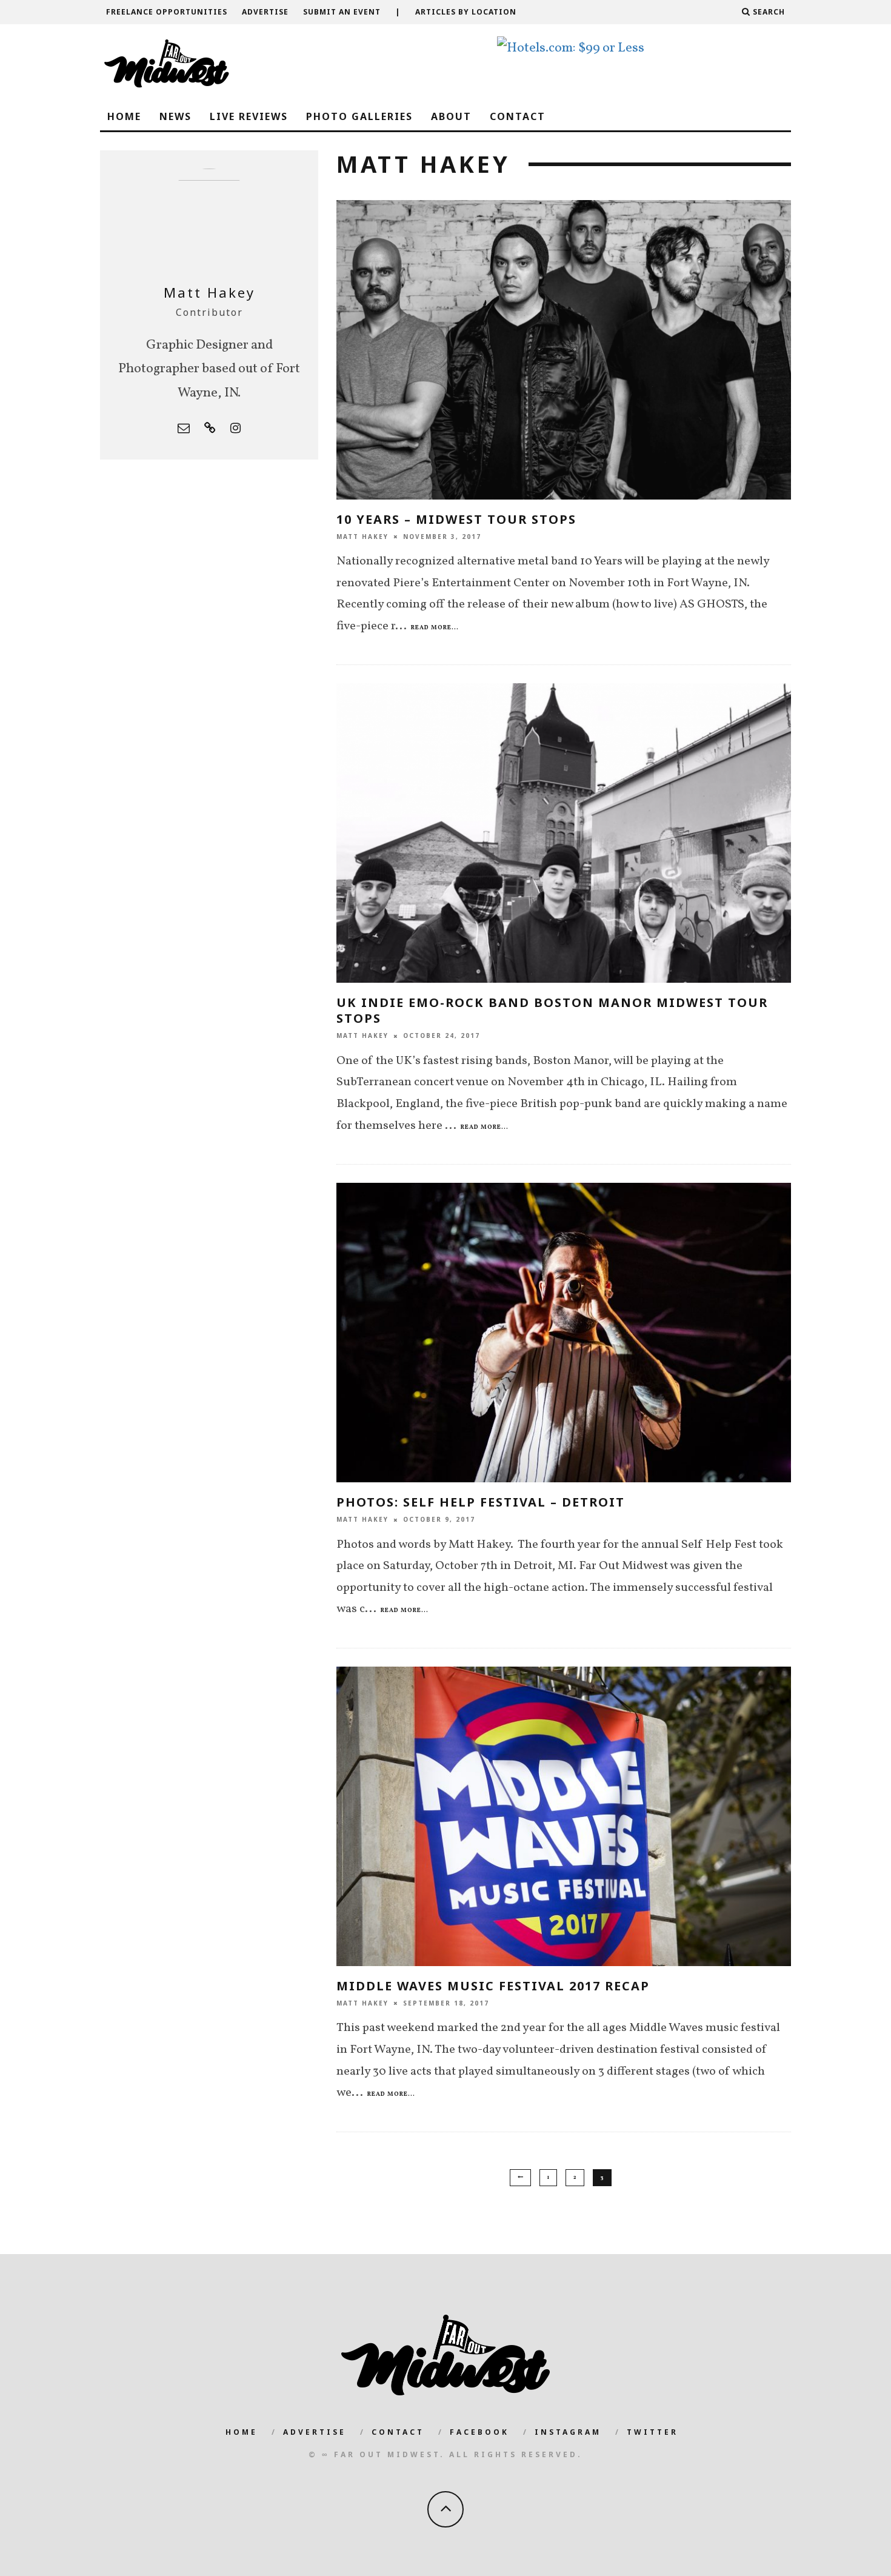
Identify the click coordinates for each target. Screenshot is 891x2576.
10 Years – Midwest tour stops (456, 519)
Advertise (265, 12)
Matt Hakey (362, 537)
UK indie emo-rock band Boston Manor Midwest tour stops (552, 1010)
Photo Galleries (359, 116)
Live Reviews (249, 116)
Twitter (652, 2432)
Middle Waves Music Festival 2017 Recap (493, 1986)
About (451, 116)
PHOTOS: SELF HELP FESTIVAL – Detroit (481, 1502)
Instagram (568, 2432)
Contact (518, 116)
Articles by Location (466, 12)
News (175, 116)
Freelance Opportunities (167, 12)
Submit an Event (342, 12)
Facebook (479, 2432)
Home (124, 116)
